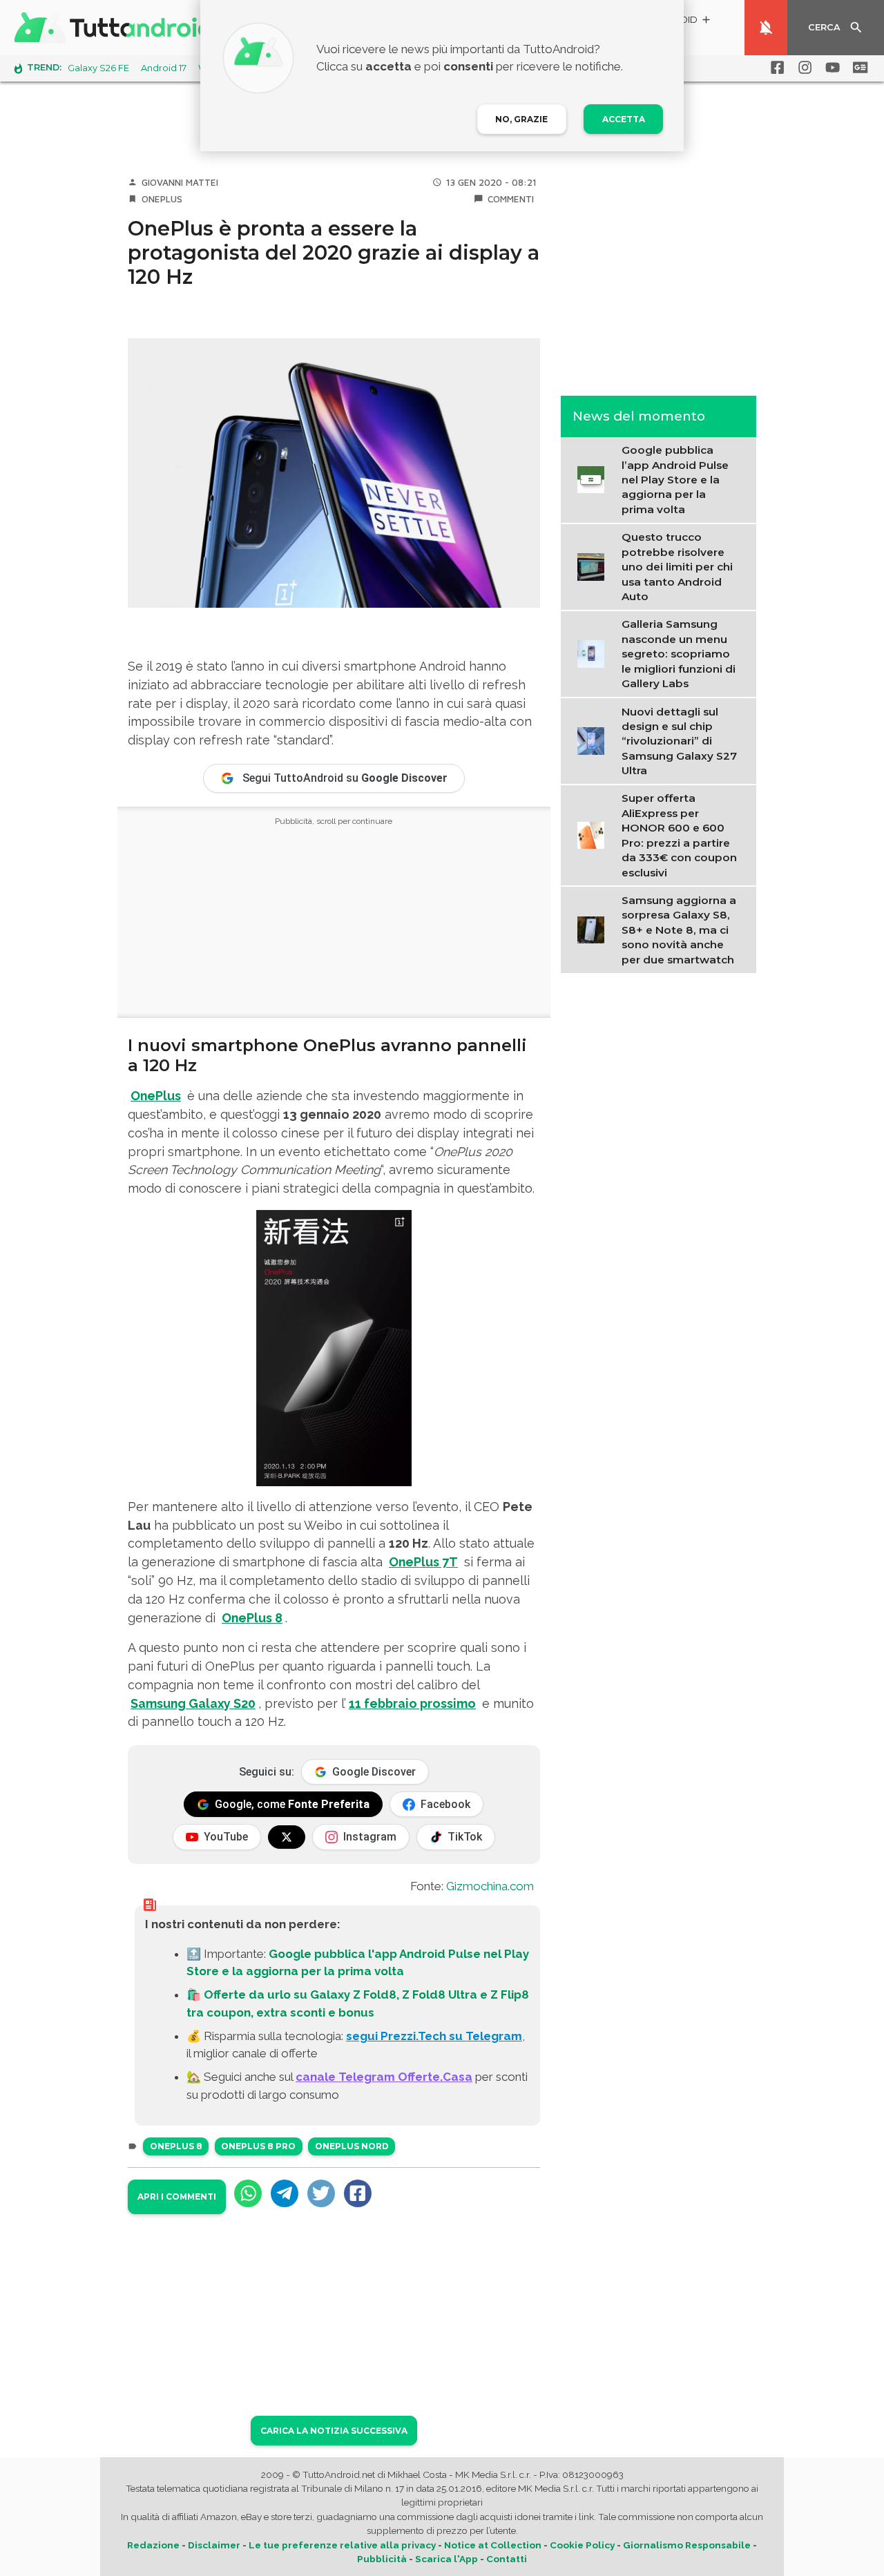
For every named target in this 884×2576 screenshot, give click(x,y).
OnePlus (162, 199)
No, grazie (521, 119)
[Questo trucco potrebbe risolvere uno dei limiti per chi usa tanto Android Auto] (595, 566)
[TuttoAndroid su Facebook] (775, 68)
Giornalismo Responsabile (687, 2545)
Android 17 (164, 68)
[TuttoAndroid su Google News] (858, 68)
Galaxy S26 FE (98, 68)
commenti (511, 199)
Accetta (624, 119)
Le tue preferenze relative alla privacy (342, 2545)
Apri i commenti (177, 2197)
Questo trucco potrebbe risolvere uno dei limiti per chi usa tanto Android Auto (677, 567)
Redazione (153, 2545)
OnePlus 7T (423, 1562)
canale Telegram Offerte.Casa (384, 2077)
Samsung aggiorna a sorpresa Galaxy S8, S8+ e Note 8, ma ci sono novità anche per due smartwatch (679, 930)
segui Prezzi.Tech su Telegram (434, 2036)
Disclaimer (214, 2545)
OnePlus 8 (252, 1618)
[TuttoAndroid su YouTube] (830, 68)
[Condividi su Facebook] (358, 2193)
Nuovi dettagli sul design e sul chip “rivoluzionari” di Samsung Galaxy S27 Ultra (679, 741)
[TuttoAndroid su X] (287, 1837)
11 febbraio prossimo (412, 1703)
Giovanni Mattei (180, 182)
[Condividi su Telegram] (285, 2193)
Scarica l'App (446, 2559)
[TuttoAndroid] (116, 28)
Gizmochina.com (490, 1886)
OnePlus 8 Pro (258, 2146)
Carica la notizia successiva (334, 2431)
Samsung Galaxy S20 (193, 1703)
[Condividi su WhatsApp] (248, 2193)
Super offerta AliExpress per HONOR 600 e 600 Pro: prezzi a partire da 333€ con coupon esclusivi (679, 835)
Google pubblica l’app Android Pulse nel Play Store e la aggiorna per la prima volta (675, 480)
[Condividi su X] (321, 2193)
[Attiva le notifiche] (766, 28)
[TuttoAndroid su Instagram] (803, 68)
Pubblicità (382, 2559)
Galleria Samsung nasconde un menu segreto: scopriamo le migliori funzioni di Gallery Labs (679, 654)
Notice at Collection (493, 2545)
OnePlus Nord (352, 2146)
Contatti (507, 2559)
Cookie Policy (582, 2545)
